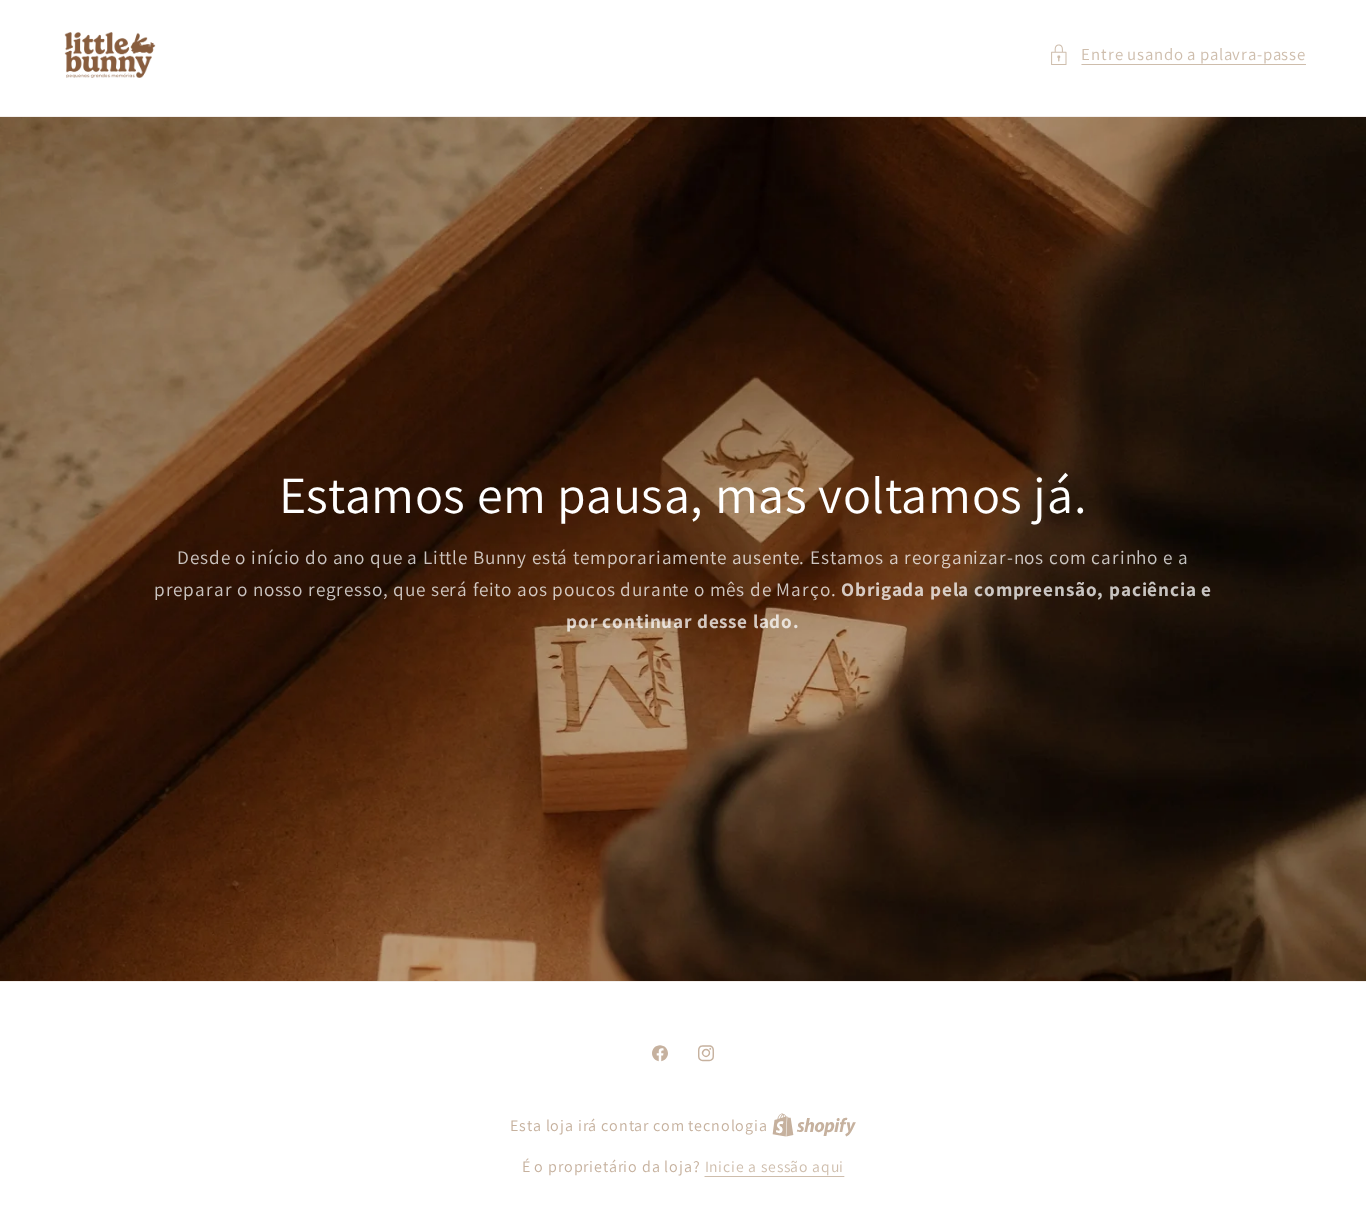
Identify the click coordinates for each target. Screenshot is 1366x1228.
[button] (1177, 55)
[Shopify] (814, 1125)
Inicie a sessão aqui (775, 1166)
